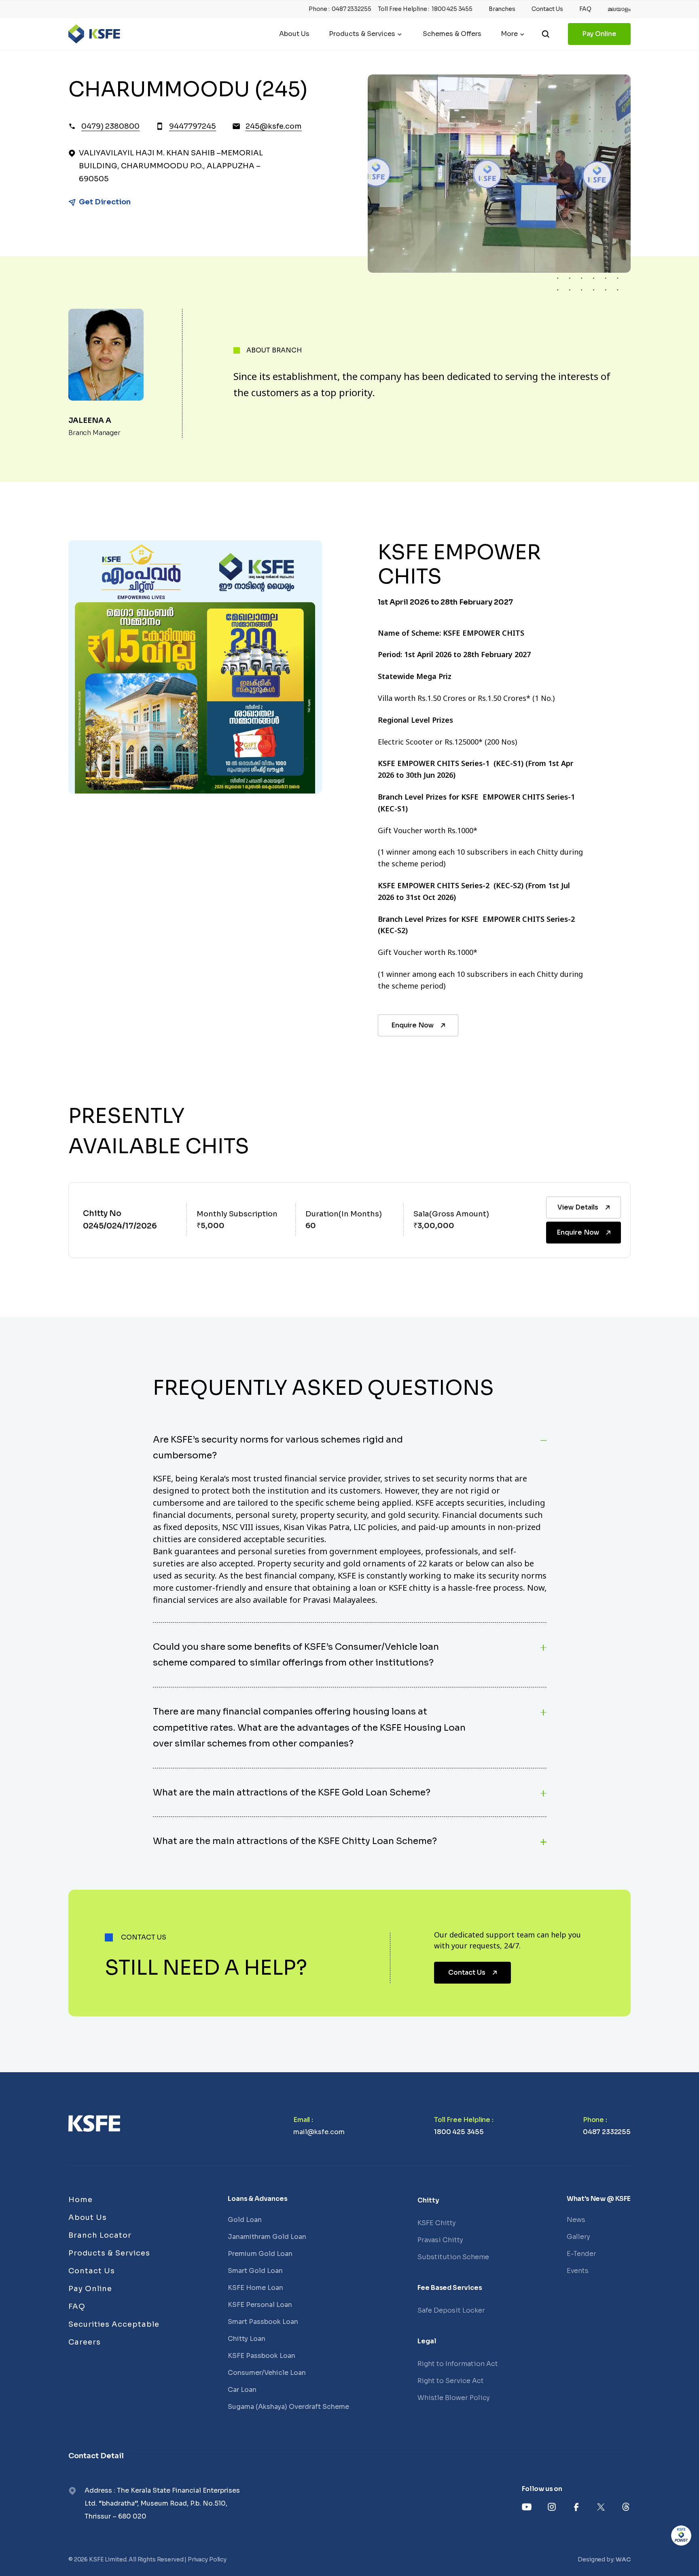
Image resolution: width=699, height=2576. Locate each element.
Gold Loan (245, 2220)
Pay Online (599, 34)
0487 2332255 (351, 9)
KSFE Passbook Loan (262, 2356)
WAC (623, 2559)
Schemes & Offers (452, 34)
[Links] (94, 2123)
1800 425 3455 (452, 9)
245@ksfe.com (274, 126)
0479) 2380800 (110, 126)
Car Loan (242, 2390)
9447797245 (193, 126)
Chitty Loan (247, 2339)
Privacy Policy (207, 2559)
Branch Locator (100, 2235)
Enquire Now (412, 1025)
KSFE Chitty (436, 2223)
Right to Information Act (458, 2364)
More (509, 34)
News (576, 2220)
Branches (502, 9)
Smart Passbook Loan (263, 2322)
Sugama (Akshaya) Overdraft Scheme (288, 2407)
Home (80, 2200)
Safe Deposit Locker (451, 2310)
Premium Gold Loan (260, 2254)
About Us (294, 34)
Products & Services (362, 34)
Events (578, 2271)
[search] (546, 34)
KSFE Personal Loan (260, 2305)
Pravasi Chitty (440, 2240)
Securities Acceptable (114, 2324)
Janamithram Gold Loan (267, 2237)
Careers (85, 2342)
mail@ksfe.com (319, 2132)
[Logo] (94, 34)
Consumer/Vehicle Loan (267, 2373)
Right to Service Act (451, 2381)
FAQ (585, 9)
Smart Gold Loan (255, 2271)
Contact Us (547, 9)
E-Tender (581, 2254)
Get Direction (105, 202)
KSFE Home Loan (255, 2288)
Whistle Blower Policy (453, 2398)
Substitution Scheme (453, 2257)
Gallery (578, 2237)
